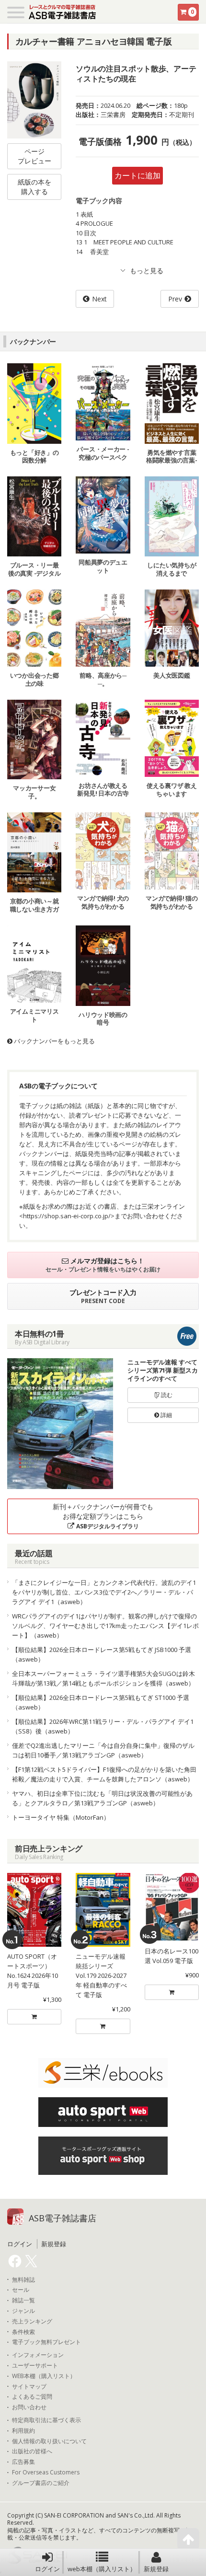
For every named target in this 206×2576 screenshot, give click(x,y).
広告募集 (23, 2462)
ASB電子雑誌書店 (63, 2218)
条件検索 (23, 2332)
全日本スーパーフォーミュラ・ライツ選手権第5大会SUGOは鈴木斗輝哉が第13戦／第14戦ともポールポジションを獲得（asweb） (103, 1678)
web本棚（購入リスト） (102, 2569)
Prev (175, 299)
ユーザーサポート (35, 2366)
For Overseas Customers (46, 2472)
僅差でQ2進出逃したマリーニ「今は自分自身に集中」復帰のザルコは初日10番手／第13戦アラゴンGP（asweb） (103, 1750)
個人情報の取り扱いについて (49, 2441)
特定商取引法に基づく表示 (46, 2420)
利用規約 (23, 2431)
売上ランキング (32, 2322)
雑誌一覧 (23, 2300)
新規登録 (156, 2569)
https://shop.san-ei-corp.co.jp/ (67, 1216)
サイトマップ (29, 2387)
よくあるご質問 (32, 2397)
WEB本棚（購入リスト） (44, 2376)
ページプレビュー (34, 156)
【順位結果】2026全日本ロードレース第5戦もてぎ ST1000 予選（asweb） (101, 1702)
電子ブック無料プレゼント (46, 2342)
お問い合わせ (29, 2407)
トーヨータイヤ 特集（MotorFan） (61, 1817)
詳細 (166, 1415)
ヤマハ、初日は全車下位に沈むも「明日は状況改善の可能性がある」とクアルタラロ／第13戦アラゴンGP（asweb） (102, 1798)
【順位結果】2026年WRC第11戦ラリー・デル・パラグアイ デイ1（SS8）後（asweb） (103, 1726)
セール (21, 2290)
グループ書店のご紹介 (41, 2483)
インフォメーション (38, 2355)
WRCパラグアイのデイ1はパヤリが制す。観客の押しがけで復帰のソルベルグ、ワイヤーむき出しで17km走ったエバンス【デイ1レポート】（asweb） (105, 1626)
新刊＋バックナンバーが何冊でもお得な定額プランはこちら (103, 1516)
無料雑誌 (23, 2280)
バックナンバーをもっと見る (54, 1041)
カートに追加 (137, 175)
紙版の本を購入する (34, 187)
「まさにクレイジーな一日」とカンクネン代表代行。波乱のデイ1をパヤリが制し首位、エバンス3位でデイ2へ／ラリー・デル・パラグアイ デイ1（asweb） (104, 1592)
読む (166, 1395)
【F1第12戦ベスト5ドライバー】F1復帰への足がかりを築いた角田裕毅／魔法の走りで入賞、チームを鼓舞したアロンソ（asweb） (104, 1774)
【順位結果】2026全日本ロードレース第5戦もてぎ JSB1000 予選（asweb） (102, 1654)
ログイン (47, 2569)
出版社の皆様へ (32, 2451)
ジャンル (23, 2311)
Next (99, 299)
